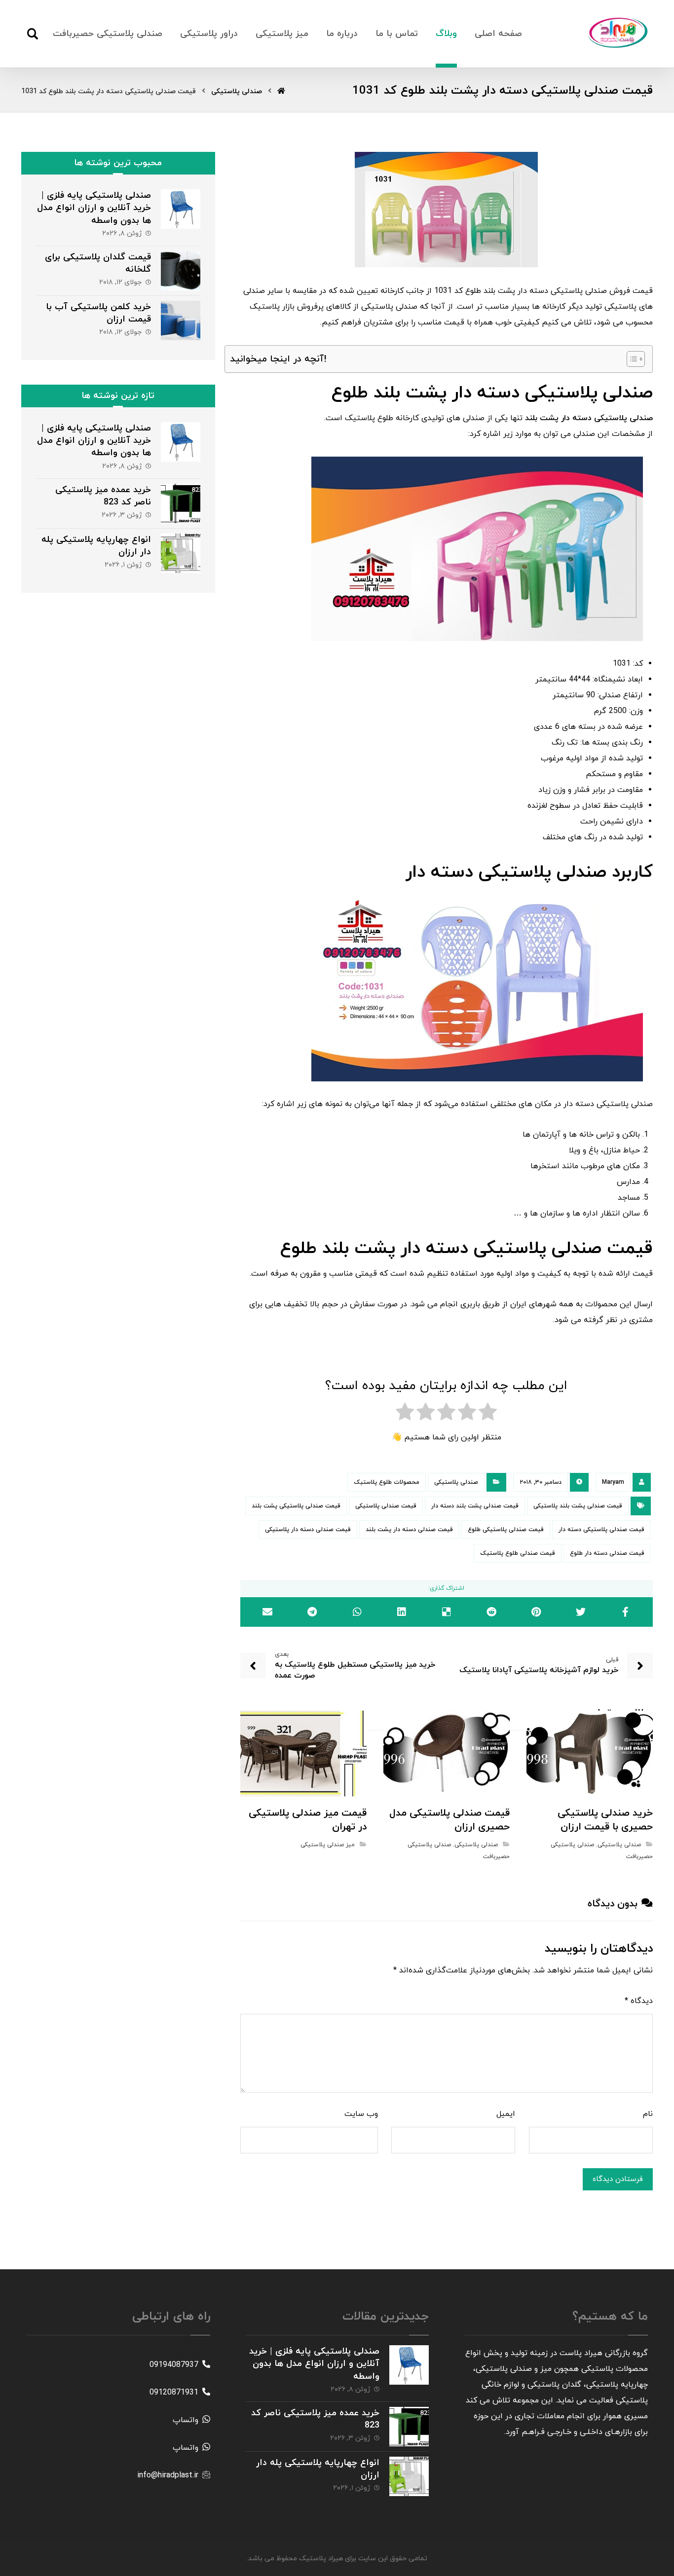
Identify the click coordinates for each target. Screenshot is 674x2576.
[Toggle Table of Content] (631, 359)
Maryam (613, 1482)
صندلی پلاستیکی (456, 1482)
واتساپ (186, 2420)
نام (648, 2114)
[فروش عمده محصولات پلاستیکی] (618, 33)
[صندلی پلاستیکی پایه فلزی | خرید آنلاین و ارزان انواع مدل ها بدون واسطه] (181, 209)
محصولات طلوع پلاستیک (387, 1482)
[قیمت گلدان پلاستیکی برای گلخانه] (181, 271)
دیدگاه (639, 2001)
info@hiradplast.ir (168, 2475)
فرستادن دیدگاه (618, 2179)
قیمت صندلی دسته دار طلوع (607, 1553)
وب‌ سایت (361, 2114)
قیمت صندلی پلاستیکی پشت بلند (296, 1506)
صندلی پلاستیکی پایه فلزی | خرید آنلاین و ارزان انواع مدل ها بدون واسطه (94, 208)
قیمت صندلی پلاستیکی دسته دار (601, 1530)
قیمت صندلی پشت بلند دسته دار (475, 1506)
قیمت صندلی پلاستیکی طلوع (506, 1530)
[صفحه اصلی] (281, 91)
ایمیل (506, 2114)
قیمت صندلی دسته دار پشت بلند (409, 1530)
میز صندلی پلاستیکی (328, 1845)
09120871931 (174, 2393)
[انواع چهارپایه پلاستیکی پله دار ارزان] (181, 553)
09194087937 (174, 2365)
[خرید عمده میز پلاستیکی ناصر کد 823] (181, 503)
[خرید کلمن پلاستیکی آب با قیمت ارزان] (181, 321)
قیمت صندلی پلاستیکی (386, 1506)
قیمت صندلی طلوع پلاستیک (518, 1553)
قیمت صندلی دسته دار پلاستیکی (308, 1530)
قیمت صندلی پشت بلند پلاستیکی (578, 1506)
